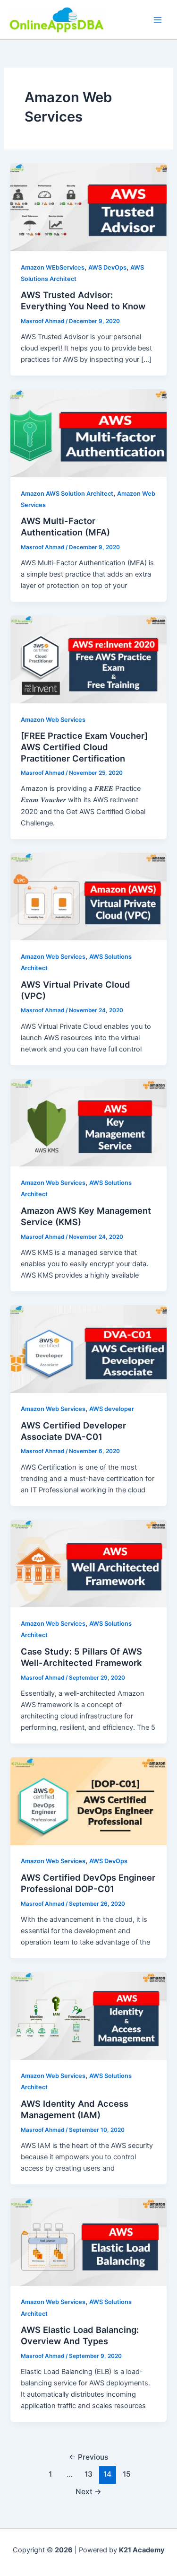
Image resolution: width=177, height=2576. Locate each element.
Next (88, 2492)
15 (127, 2474)
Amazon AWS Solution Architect (67, 494)
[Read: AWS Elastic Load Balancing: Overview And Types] (88, 2242)
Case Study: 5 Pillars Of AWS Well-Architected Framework (81, 1657)
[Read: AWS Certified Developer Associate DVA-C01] (88, 1349)
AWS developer (112, 1409)
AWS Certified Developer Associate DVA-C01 (73, 1431)
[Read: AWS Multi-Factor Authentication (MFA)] (88, 433)
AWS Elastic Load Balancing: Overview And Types (80, 2335)
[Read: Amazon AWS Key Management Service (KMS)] (88, 1122)
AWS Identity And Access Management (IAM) (75, 2109)
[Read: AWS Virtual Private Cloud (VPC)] (88, 896)
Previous (88, 2457)
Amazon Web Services (53, 720)
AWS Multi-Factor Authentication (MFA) (65, 526)
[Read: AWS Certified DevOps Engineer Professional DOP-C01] (88, 1801)
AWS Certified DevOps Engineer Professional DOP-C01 (88, 1883)
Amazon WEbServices (53, 267)
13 (88, 2474)
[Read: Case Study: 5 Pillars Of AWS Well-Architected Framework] (88, 1563)
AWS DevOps (107, 267)
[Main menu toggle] (158, 20)
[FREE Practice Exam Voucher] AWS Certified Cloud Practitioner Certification (84, 747)
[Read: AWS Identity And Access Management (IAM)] (88, 2015)
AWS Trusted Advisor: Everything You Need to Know (83, 300)
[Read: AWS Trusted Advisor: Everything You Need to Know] (88, 207)
